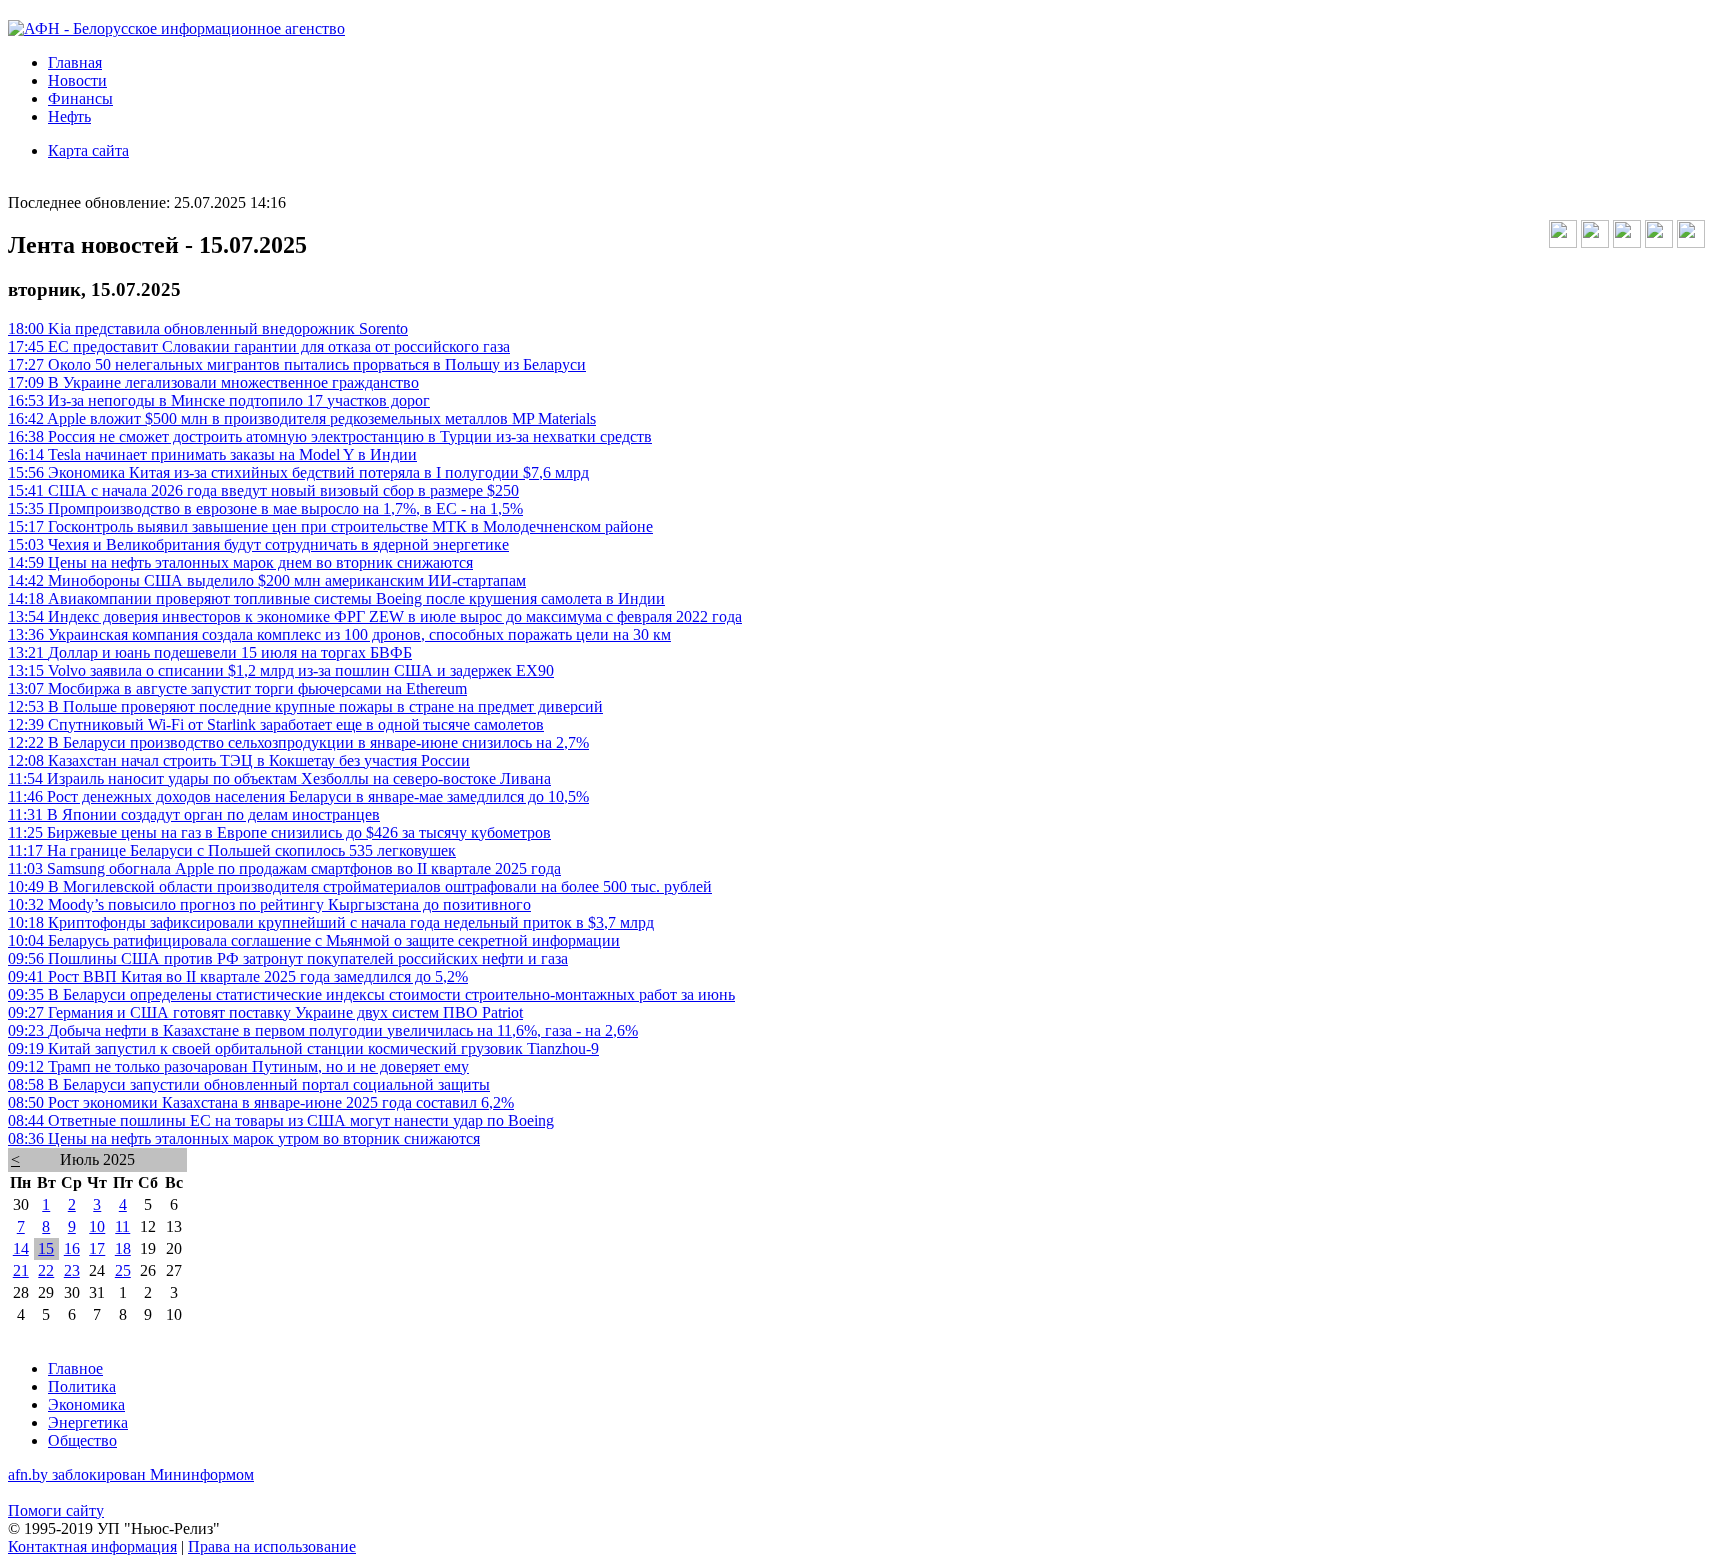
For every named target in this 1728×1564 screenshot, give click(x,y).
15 (46, 1248)
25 (123, 1270)
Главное (75, 1368)
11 (122, 1226)
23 (72, 1270)
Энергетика (88, 1422)
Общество (82, 1440)
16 (72, 1248)
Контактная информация (92, 1546)
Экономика (86, 1404)
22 (46, 1270)
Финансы (80, 98)
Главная (75, 62)
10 (97, 1226)
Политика (82, 1386)
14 (21, 1248)
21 (21, 1270)
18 (123, 1248)
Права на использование (272, 1546)
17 (97, 1248)
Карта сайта (88, 150)
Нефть (69, 116)
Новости (77, 80)
